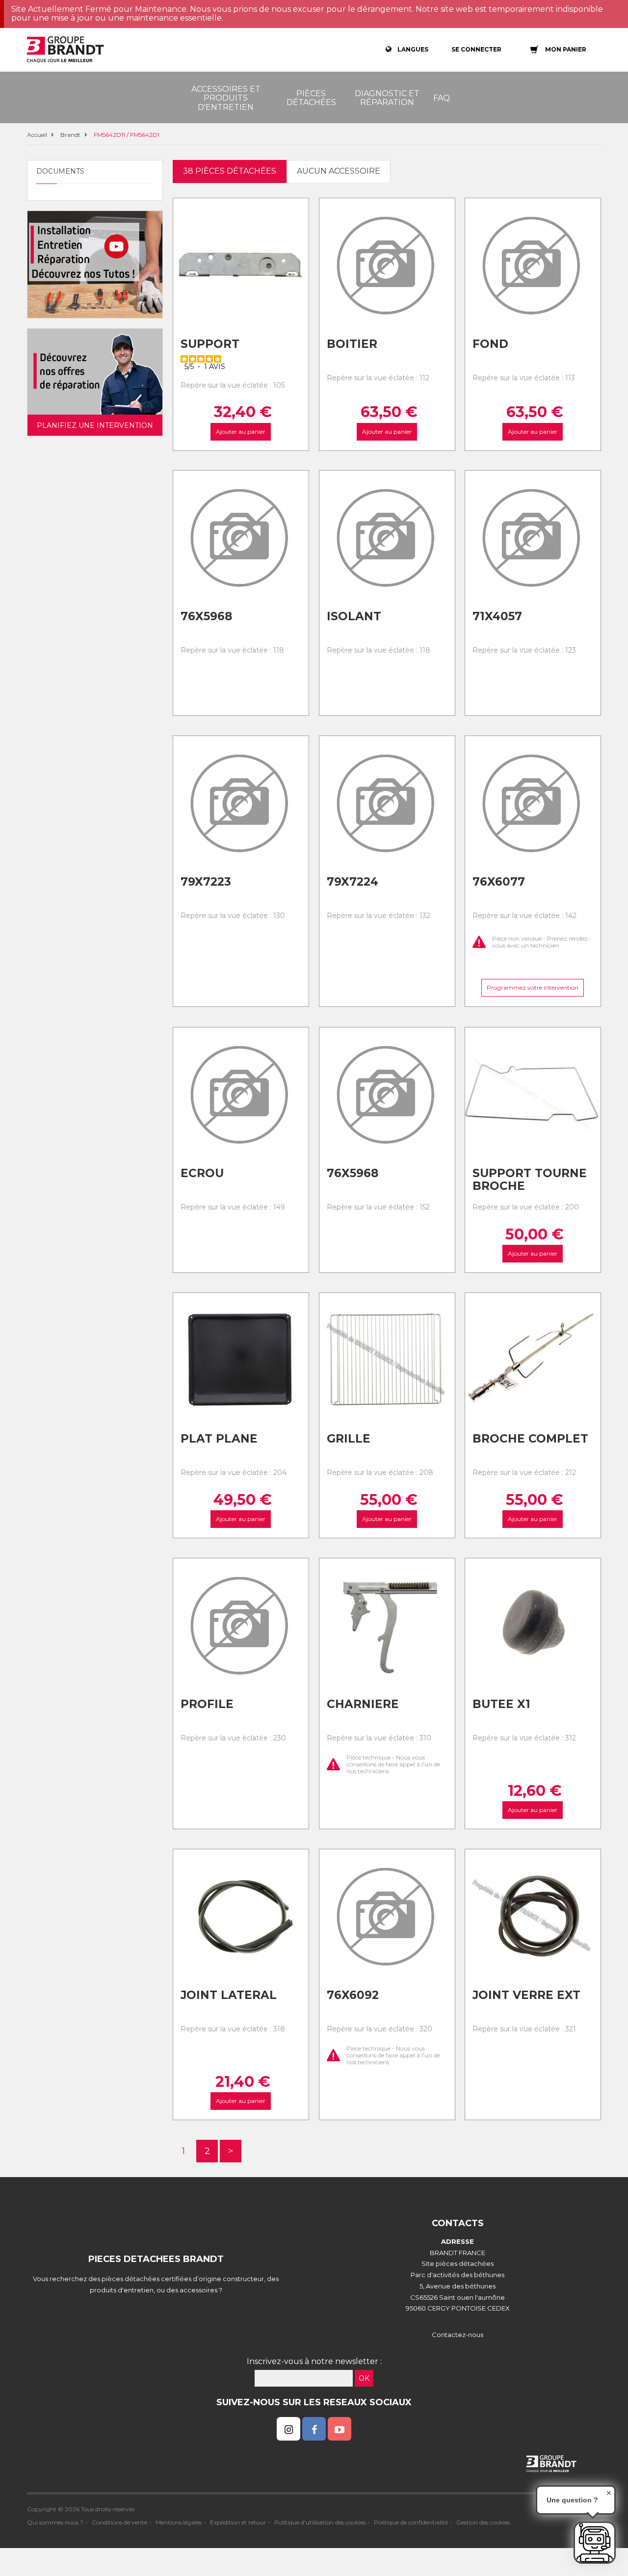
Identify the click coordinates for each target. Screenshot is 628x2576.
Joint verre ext (526, 1995)
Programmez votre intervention (533, 988)
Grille (349, 1439)
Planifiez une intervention (95, 425)
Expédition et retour (238, 2522)
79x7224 (353, 882)
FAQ (442, 98)
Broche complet (530, 1439)
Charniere (363, 1704)
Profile (207, 1704)
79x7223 (206, 882)
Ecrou (202, 1173)
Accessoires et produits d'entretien (226, 98)
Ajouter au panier (241, 432)
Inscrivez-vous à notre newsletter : (314, 2361)
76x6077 (499, 882)
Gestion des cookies (483, 2522)
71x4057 (497, 616)
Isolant (354, 616)
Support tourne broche (530, 1180)
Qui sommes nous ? (55, 2522)
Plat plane (219, 1439)
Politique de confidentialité (411, 2522)
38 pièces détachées (230, 171)
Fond (490, 344)
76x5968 (206, 616)
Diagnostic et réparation (387, 98)
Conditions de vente (119, 2522)
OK (364, 2378)
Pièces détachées (311, 98)
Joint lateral (229, 1995)
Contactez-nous (458, 2335)
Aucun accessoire (339, 171)
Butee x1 (501, 1704)
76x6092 (353, 1995)
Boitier (352, 344)
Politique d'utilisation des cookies (320, 2522)
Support (210, 344)
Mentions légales (179, 2522)
